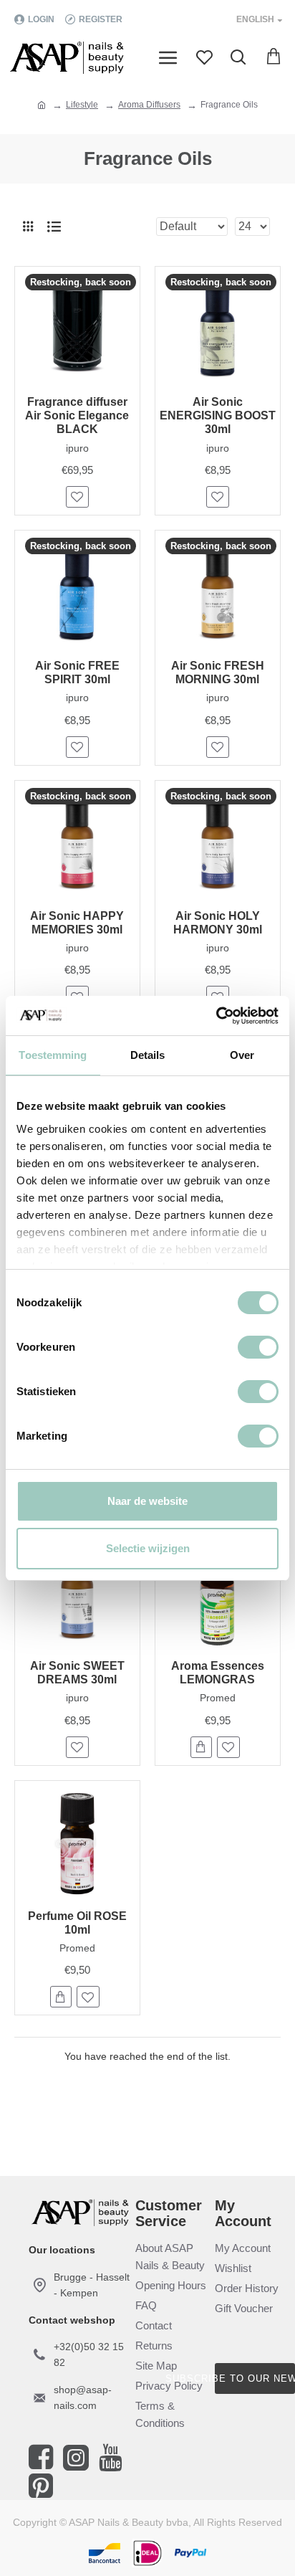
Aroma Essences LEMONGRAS (218, 1673)
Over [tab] (242, 1055)
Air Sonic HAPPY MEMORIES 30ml (77, 923)
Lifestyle (82, 105)
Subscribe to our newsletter (255, 2378)
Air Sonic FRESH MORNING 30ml (218, 672)
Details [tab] (148, 1055)
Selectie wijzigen (148, 1548)
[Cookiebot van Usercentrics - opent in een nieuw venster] (216, 1016)
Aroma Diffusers (149, 105)
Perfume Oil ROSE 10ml (77, 1923)
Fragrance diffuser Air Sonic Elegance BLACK (77, 415)
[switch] (258, 1347)
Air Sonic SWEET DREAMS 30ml (77, 1673)
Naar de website (147, 1501)
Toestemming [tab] (53, 1055)
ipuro (77, 448)
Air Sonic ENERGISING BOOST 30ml (218, 415)
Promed (218, 1698)
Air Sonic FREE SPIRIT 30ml (77, 672)
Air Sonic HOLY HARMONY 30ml (218, 923)
